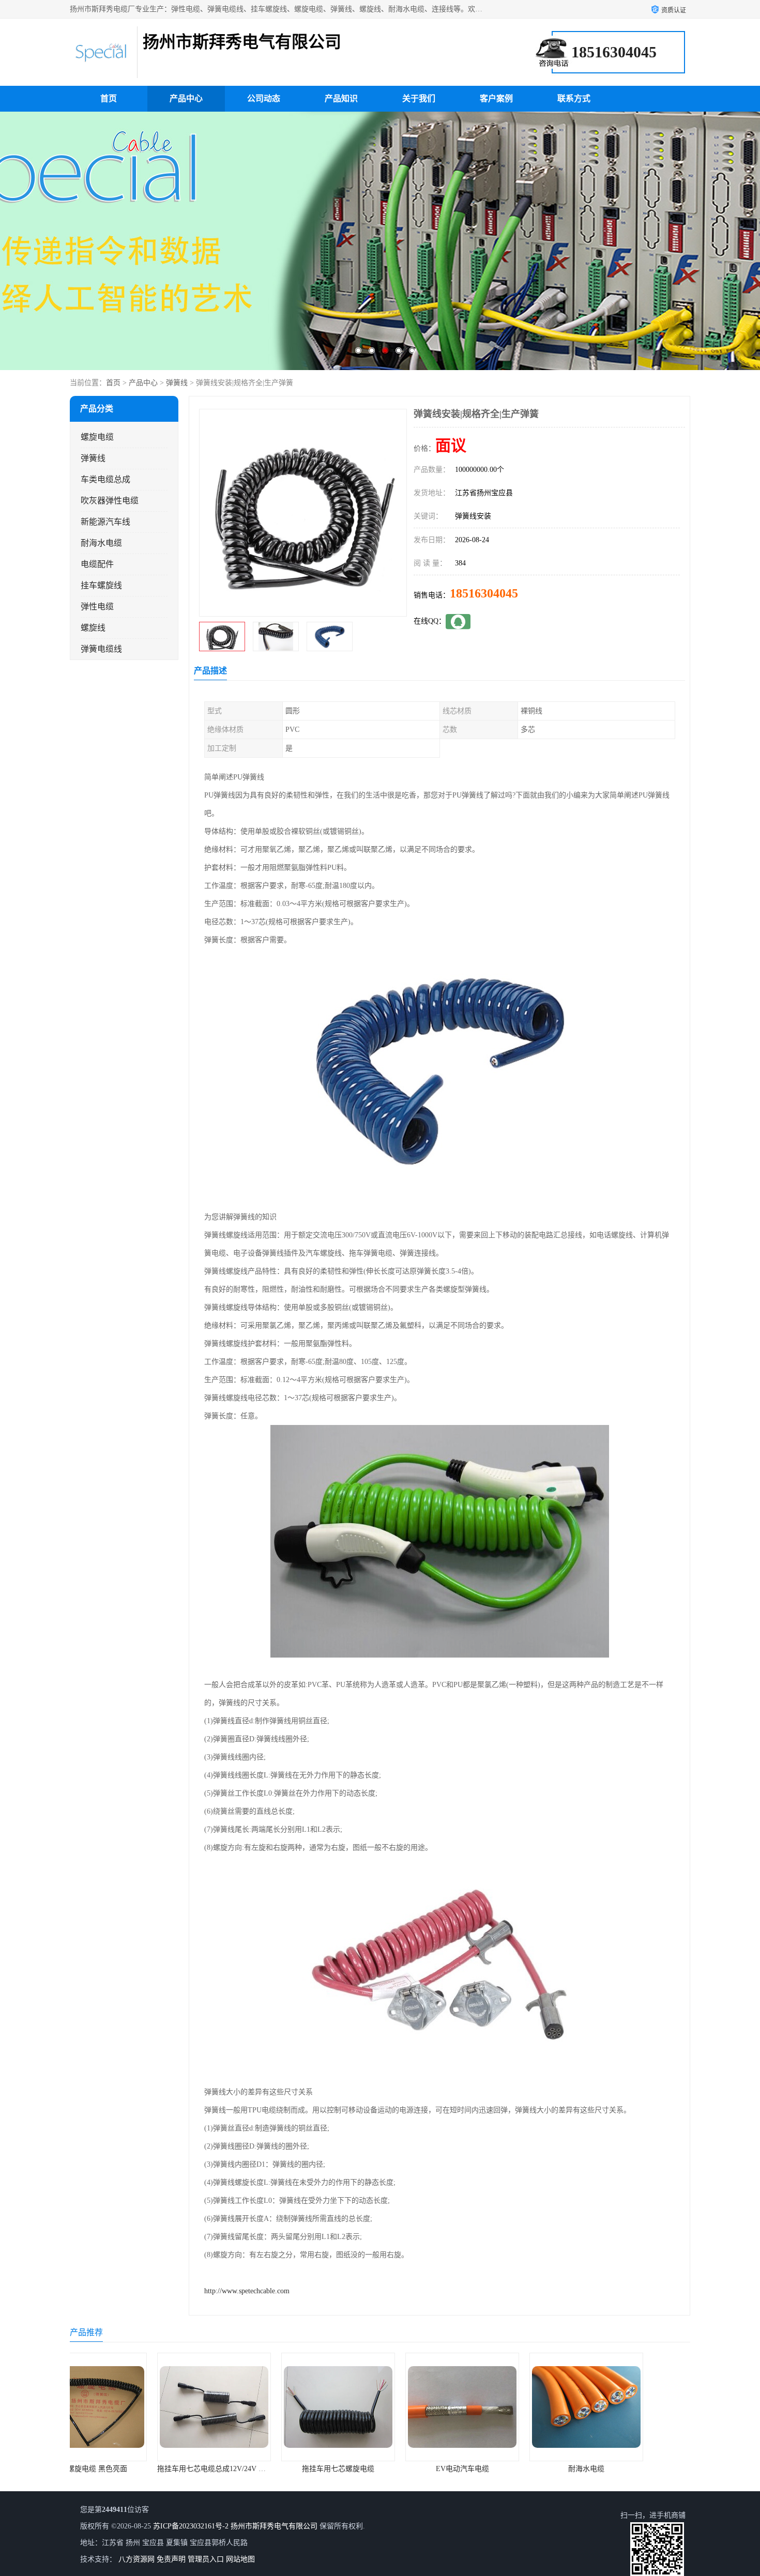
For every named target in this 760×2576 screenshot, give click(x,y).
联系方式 (574, 98)
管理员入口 (206, 2559)
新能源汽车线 (105, 522)
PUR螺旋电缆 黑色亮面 (628, 2469)
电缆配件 (97, 564)
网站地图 (240, 2559)
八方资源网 (136, 2559)
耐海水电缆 (101, 543)
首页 (109, 98)
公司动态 (264, 98)
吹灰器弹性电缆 (110, 501)
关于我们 (419, 98)
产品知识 (341, 98)
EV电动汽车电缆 (380, 2469)
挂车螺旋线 (101, 585)
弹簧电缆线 (101, 649)
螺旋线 (93, 628)
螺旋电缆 (97, 437)
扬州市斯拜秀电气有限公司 (274, 2526)
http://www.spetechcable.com (247, 2291)
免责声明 (171, 2559)
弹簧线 (177, 383)
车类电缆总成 (105, 479)
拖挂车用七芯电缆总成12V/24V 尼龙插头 (140, 2469)
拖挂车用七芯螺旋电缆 (256, 2469)
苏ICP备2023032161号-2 (191, 2526)
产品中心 (186, 98)
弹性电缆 (97, 607)
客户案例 (496, 98)
